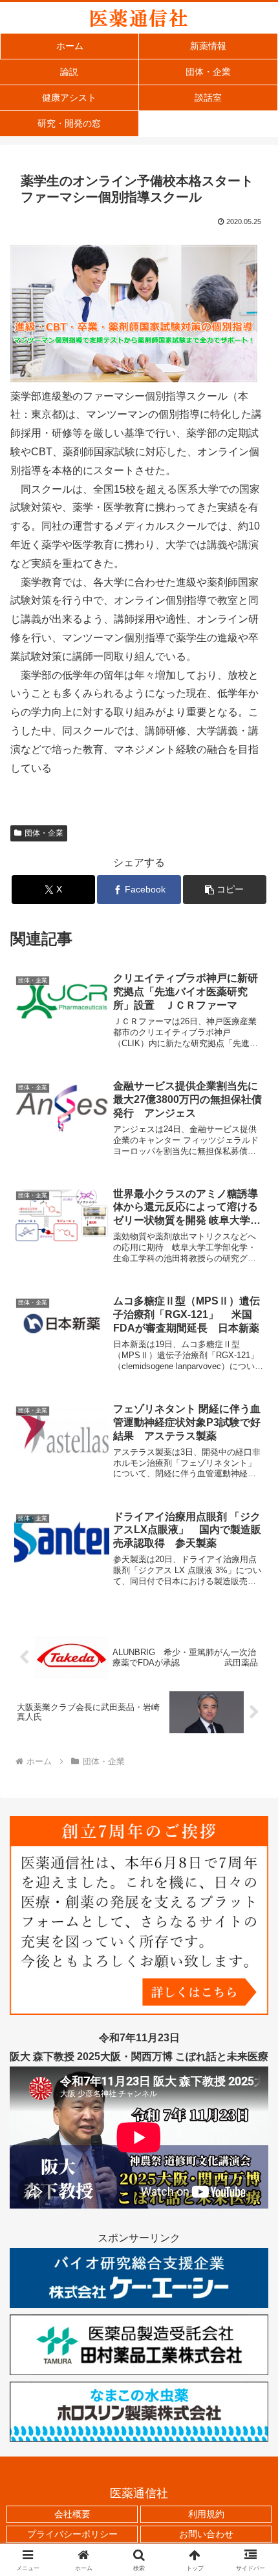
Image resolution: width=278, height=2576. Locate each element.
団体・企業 (44, 833)
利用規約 (206, 2514)
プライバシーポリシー (72, 2534)
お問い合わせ (206, 2534)
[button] (225, 890)
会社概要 (72, 2514)
